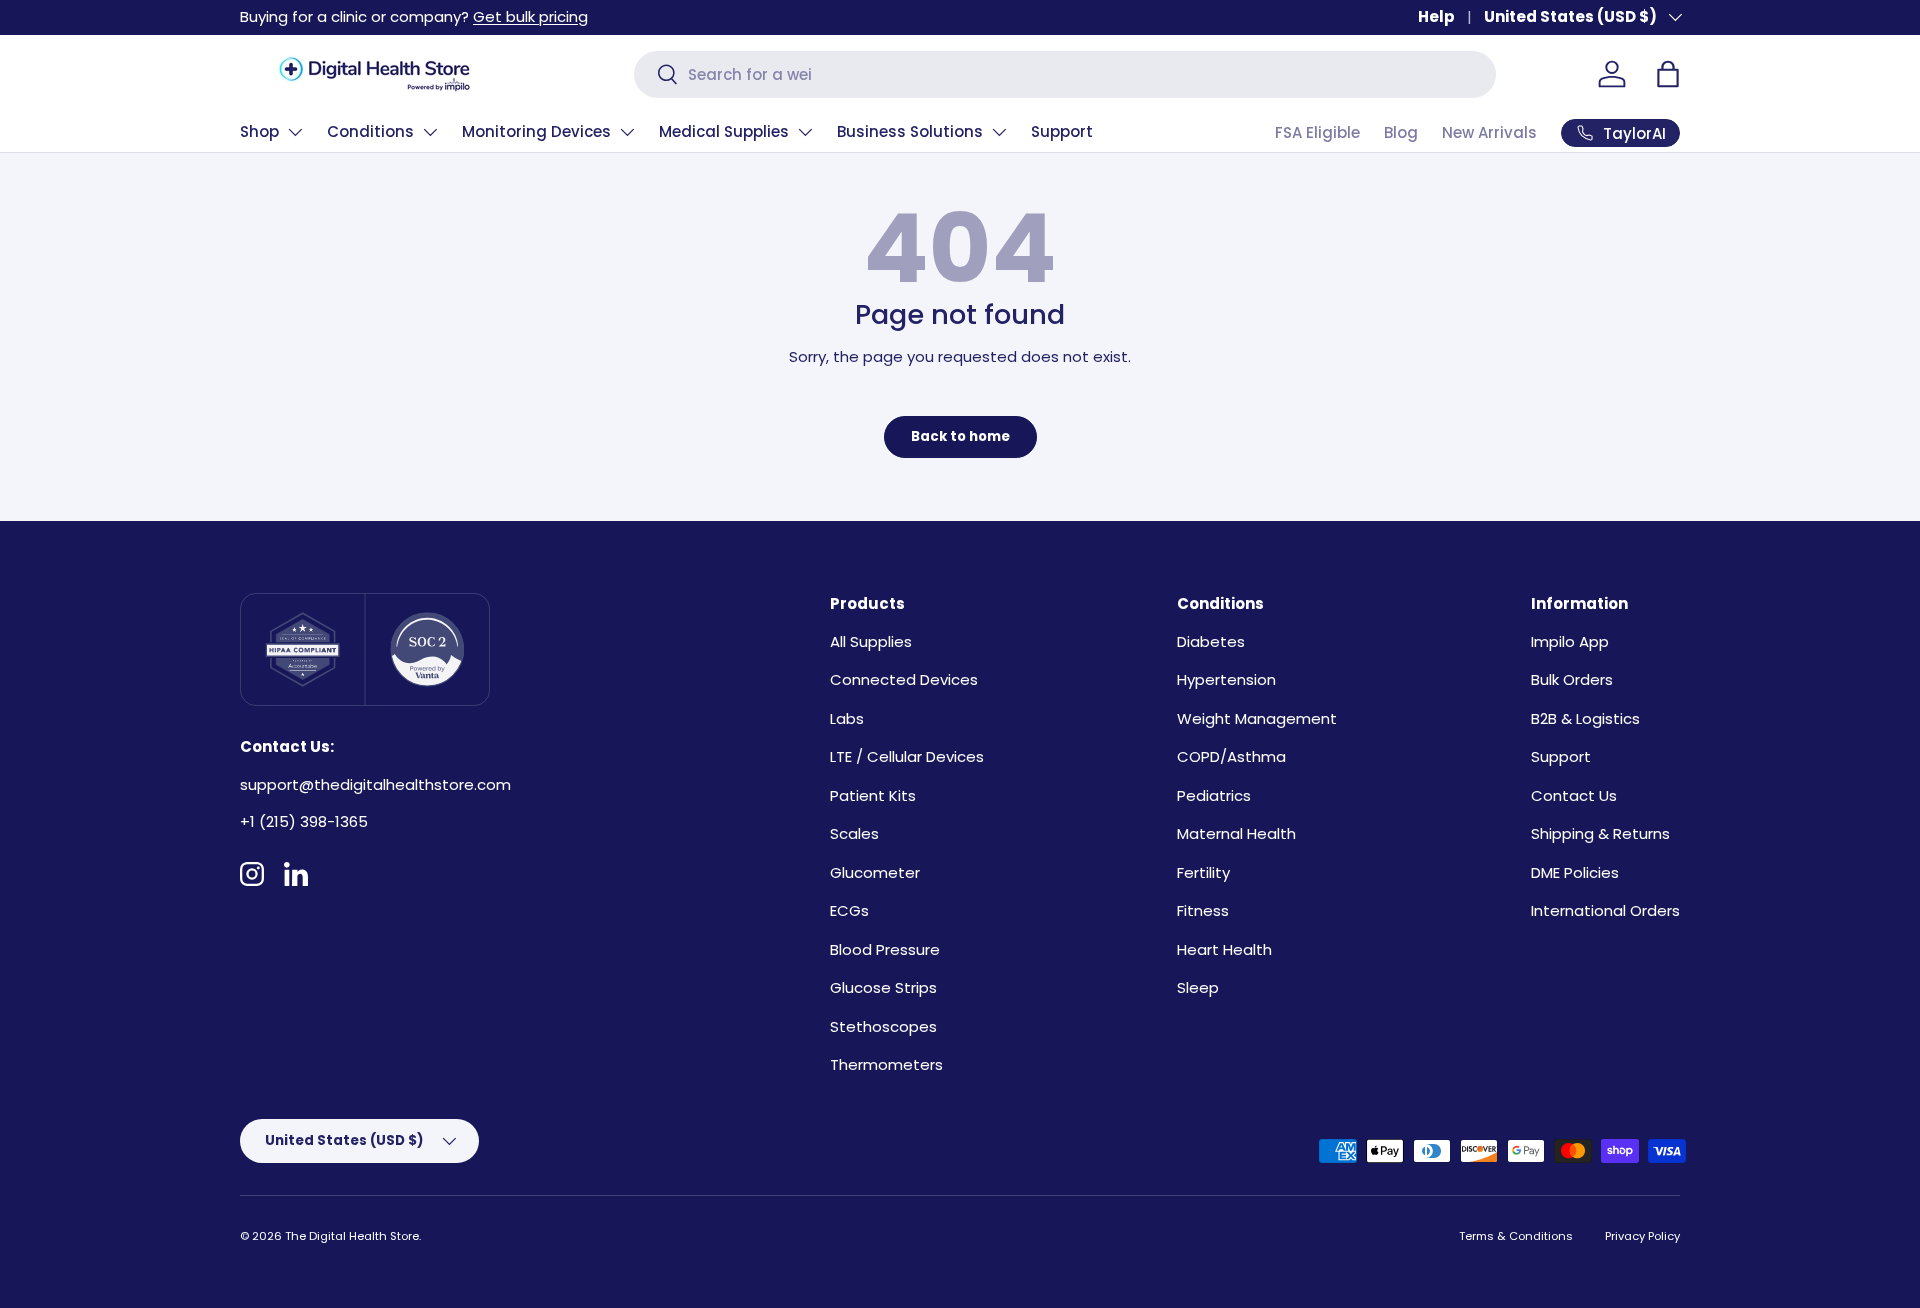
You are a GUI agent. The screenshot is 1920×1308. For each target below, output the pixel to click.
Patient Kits (873, 795)
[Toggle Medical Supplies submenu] (805, 132)
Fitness (1203, 910)
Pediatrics (1214, 795)
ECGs (849, 910)
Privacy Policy (1642, 1236)
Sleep (1198, 987)
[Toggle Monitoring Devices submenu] (627, 132)
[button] (1668, 74)
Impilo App (1570, 641)
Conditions (370, 131)
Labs (847, 718)
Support (1062, 131)
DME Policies (1575, 872)
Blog (1401, 132)
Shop (259, 131)
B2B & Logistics (1585, 718)
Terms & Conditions (1516, 1236)
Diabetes (1211, 641)
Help (1436, 16)
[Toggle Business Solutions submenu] (999, 132)
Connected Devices (904, 679)
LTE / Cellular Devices (907, 756)
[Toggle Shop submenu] (295, 132)
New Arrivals (1489, 132)
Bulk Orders (1572, 679)
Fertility (1203, 872)
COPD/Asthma (1231, 756)
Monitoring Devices (536, 131)
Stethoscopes (883, 1026)
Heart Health (1224, 949)
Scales (854, 833)
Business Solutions (910, 131)
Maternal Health (1236, 833)
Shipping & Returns (1600, 833)
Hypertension (1226, 679)
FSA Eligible (1317, 132)
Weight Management (1257, 718)
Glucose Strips (883, 987)
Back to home (960, 436)
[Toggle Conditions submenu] (430, 132)
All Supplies (871, 641)
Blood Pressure (885, 949)
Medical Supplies (724, 131)
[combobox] (1065, 74)
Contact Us (1574, 795)
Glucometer (875, 872)
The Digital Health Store (352, 1236)
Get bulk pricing (530, 16)
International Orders (1605, 910)
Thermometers (886, 1064)
